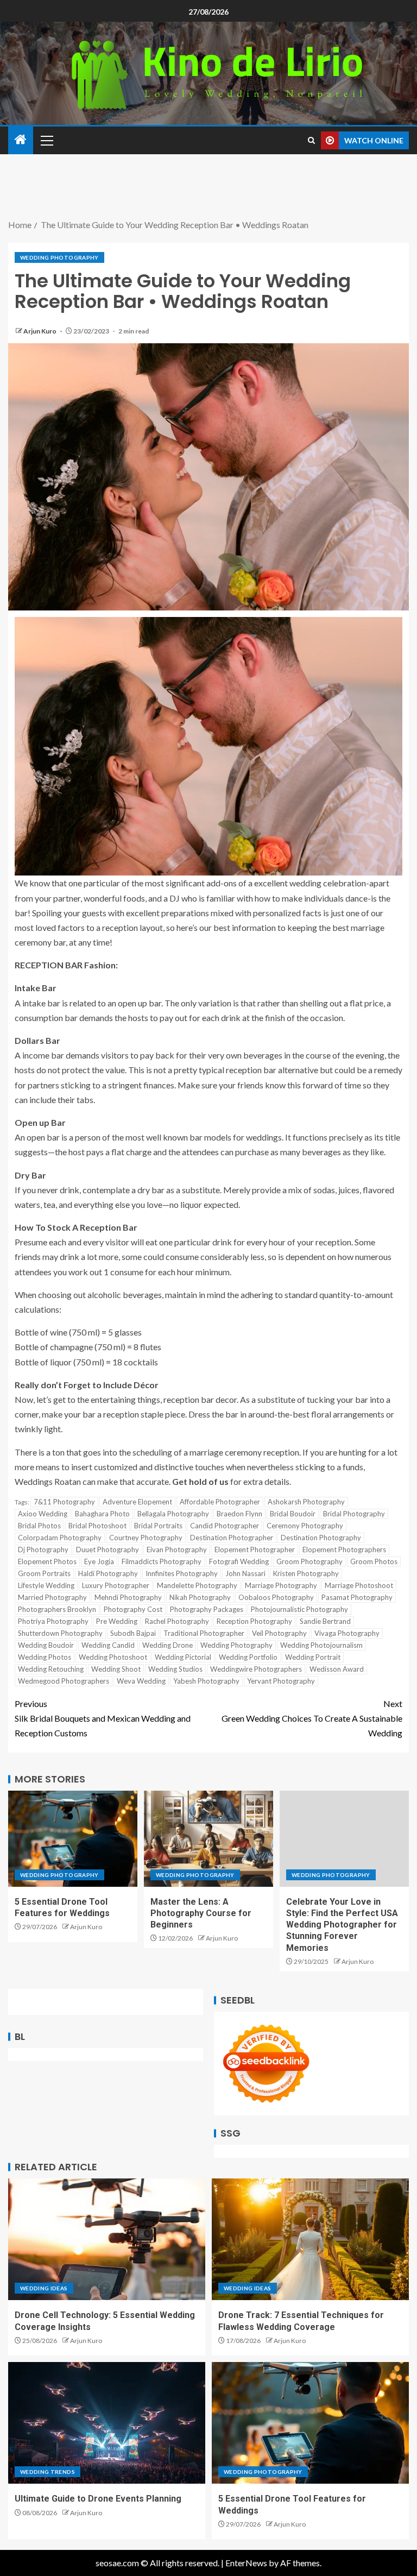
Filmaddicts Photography (162, 1561)
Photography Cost (133, 1609)
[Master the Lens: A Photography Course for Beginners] (208, 1839)
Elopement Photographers (344, 1550)
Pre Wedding (117, 1621)
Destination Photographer (232, 1538)
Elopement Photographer (255, 1550)
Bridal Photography (354, 1514)
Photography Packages (207, 1609)
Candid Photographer (225, 1526)
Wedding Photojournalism (321, 1645)
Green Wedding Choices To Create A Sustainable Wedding (312, 1718)
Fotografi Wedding (239, 1561)
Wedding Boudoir (46, 1645)
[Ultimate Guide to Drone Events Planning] (107, 2423)
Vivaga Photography (347, 1633)
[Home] (21, 140)
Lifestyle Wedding (46, 1585)
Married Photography (52, 1597)
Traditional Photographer (204, 1633)
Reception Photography (254, 1621)
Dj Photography (43, 1550)
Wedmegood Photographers (64, 1681)
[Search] (311, 140)
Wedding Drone (168, 1645)
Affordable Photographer (220, 1502)
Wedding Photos (45, 1657)
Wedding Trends (48, 2472)
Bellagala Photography (173, 1514)
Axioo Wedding (43, 1514)
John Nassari (245, 1573)
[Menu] (46, 140)
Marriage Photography (281, 1585)
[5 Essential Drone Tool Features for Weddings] (73, 1839)
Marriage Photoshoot (359, 1585)
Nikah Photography (200, 1597)
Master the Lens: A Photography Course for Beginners (201, 1913)
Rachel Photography (177, 1621)
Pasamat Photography (357, 1597)
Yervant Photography (281, 1681)
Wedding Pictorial (183, 1657)
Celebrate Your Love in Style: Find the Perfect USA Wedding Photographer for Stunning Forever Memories (342, 1925)
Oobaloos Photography (276, 1597)
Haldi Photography (108, 1573)
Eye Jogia (99, 1561)
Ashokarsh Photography (306, 1502)
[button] (46, 140)
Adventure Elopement (137, 1502)
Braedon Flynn (239, 1514)
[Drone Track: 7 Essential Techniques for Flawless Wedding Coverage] (310, 2239)
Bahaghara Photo (102, 1514)
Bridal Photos (39, 1526)
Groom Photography (309, 1561)
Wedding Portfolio (248, 1657)
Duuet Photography (108, 1550)
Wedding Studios (175, 1669)
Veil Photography (279, 1633)
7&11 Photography (64, 1502)
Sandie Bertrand (325, 1621)
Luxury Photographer (116, 1585)
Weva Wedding (141, 1681)
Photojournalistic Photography (299, 1609)
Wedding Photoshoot (113, 1657)
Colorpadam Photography (60, 1538)
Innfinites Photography (182, 1573)
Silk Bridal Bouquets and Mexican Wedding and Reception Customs (103, 1718)
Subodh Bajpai (133, 1633)
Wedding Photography (59, 257)
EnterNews (246, 2563)
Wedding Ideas (44, 2288)
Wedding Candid (108, 1645)
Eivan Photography (177, 1550)
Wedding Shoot (116, 1669)
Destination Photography (321, 1538)
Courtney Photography (146, 1538)
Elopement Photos (47, 1561)
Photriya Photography (53, 1621)
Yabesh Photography (206, 1681)
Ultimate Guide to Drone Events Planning (98, 2499)
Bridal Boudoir (293, 1514)
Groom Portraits (44, 1573)
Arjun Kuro (40, 331)
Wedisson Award (337, 1669)
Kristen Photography (306, 1573)
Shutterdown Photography (60, 1633)
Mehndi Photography (128, 1597)
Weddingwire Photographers (256, 1669)
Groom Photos (374, 1561)
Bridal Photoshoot (97, 1526)
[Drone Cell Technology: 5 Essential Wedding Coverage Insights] (107, 2239)
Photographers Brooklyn (57, 1609)
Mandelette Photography (197, 1585)
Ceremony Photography (305, 1526)
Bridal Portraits (158, 1526)
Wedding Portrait (313, 1657)
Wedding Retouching (51, 1669)
